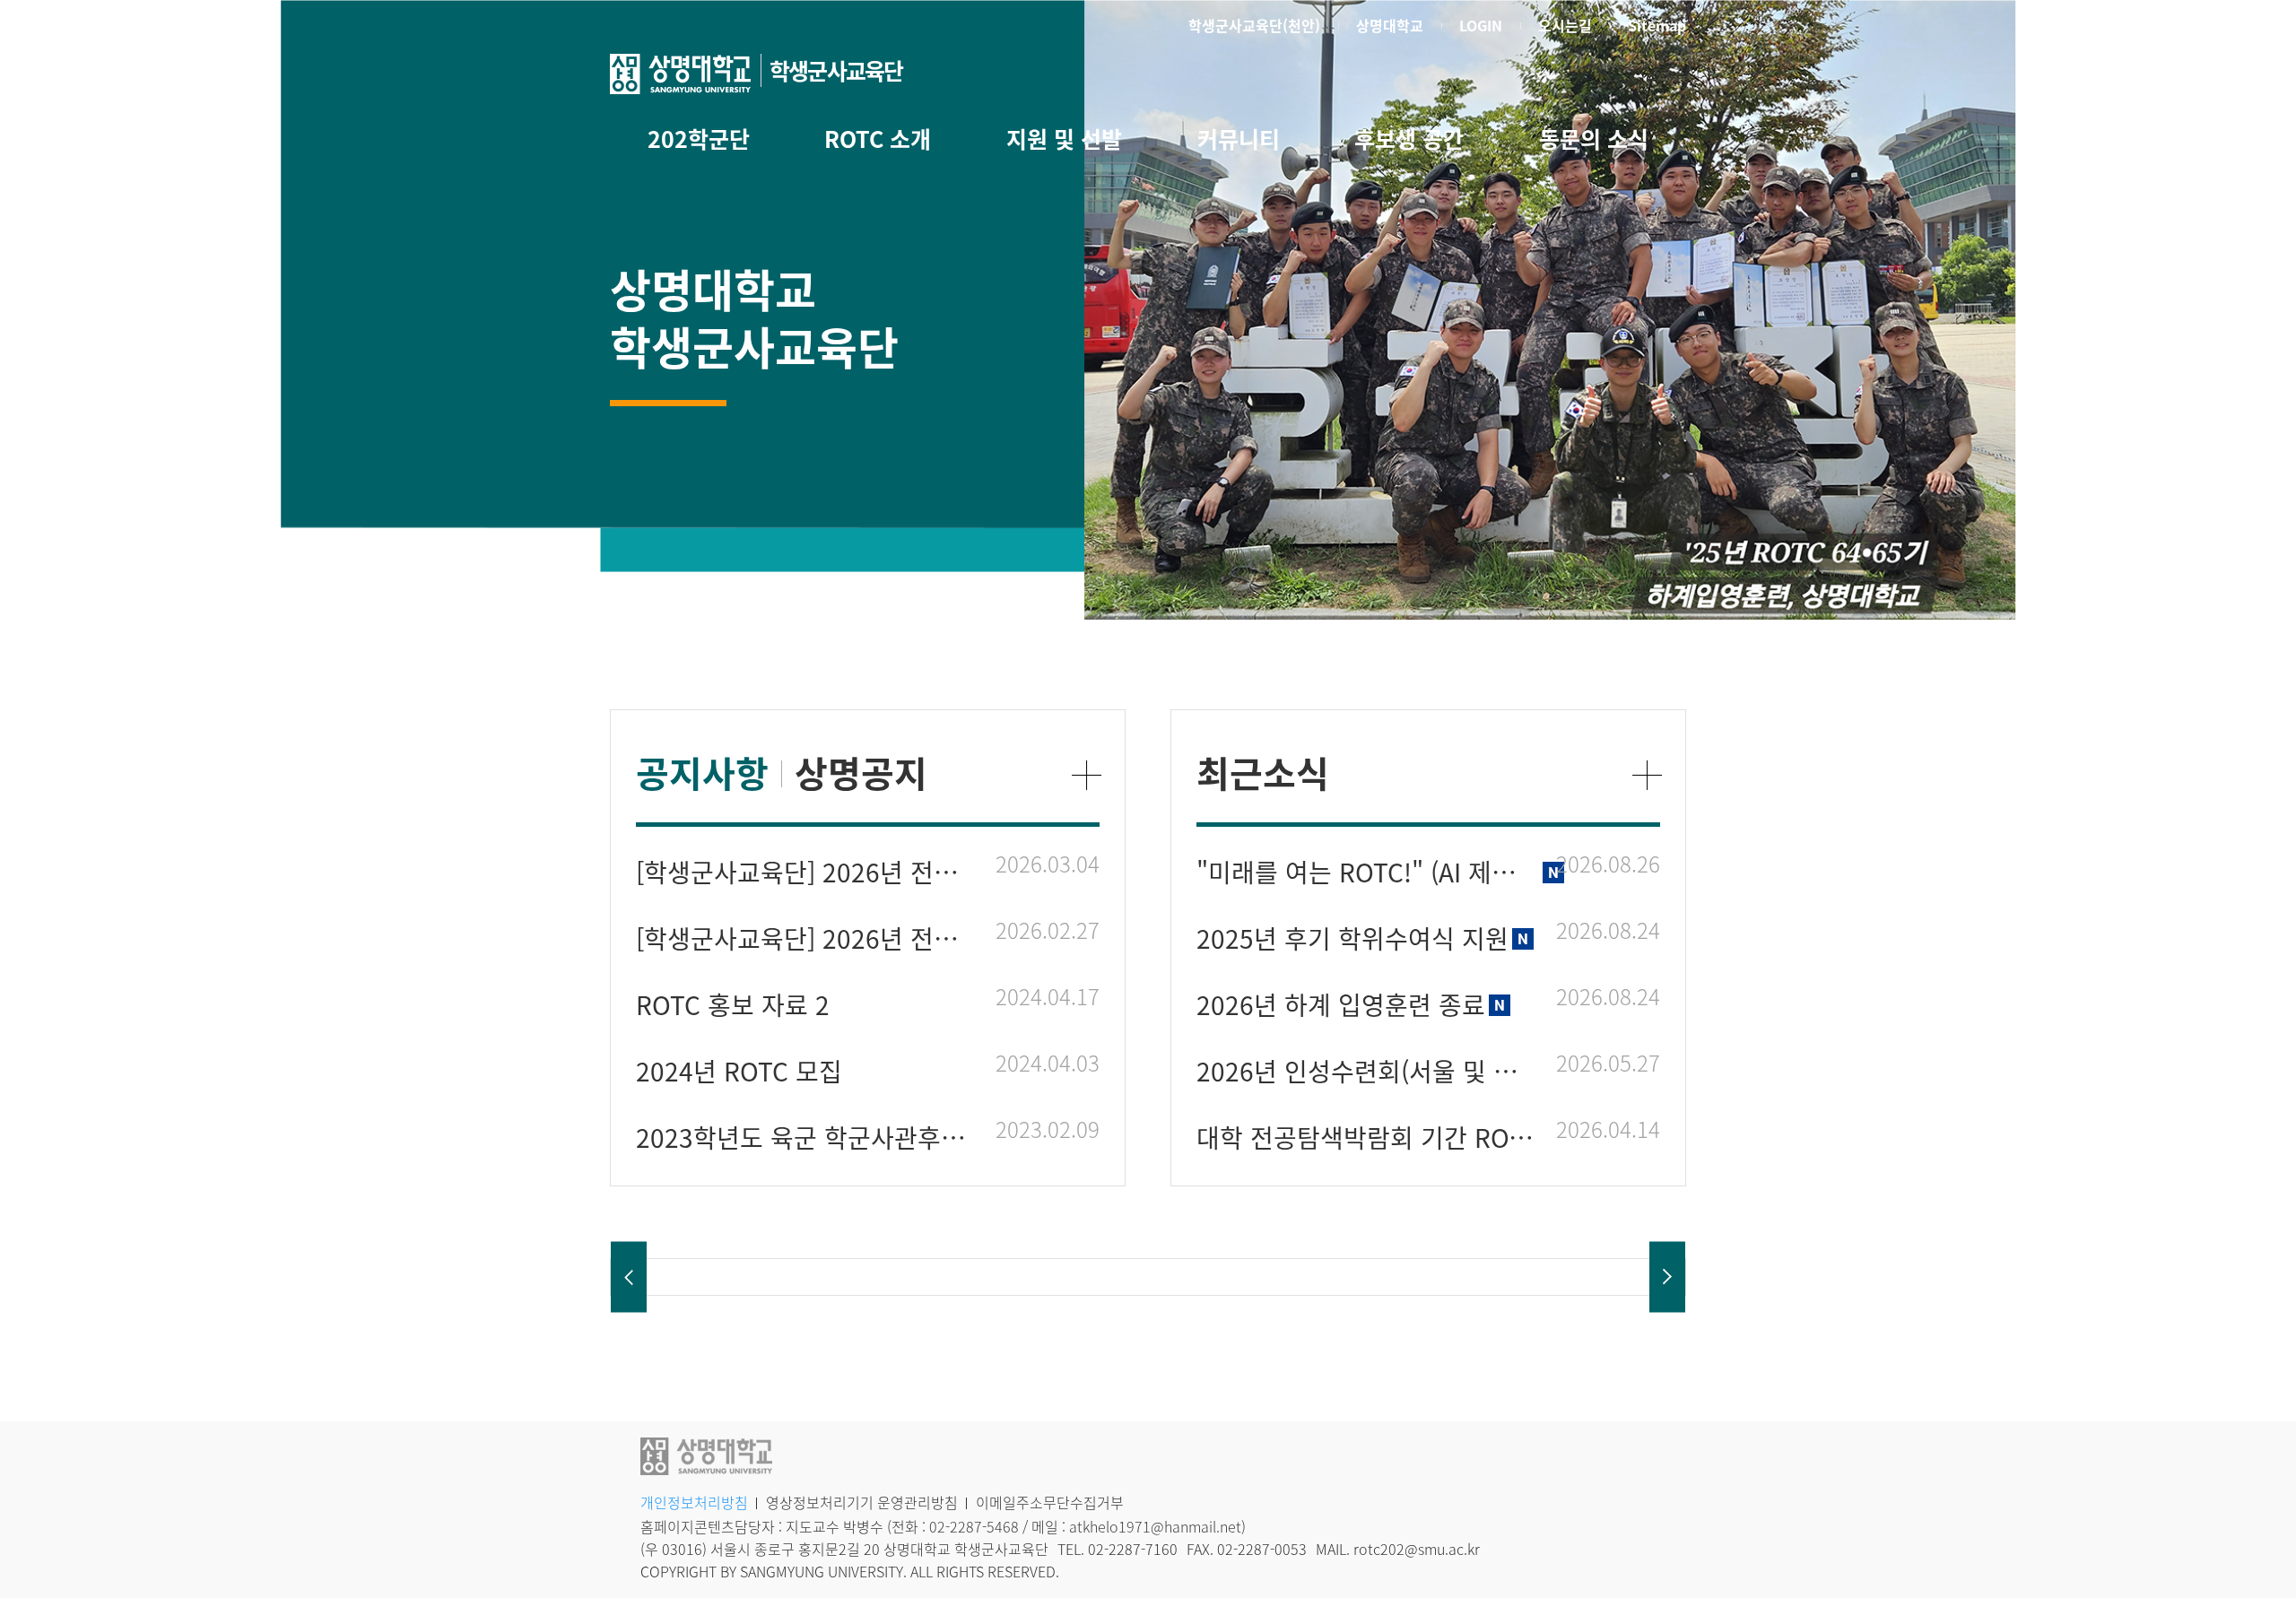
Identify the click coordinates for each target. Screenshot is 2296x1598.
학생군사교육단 (836, 70)
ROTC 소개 (878, 139)
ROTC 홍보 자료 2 (733, 1005)
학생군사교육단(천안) (1254, 25)
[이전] (629, 1277)
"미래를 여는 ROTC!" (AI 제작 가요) (1368, 872)
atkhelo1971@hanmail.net (1155, 1526)
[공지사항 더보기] (1087, 775)
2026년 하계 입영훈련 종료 (1341, 1005)
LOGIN (1481, 25)
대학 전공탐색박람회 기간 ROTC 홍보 (1368, 1138)
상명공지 (861, 773)
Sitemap (1657, 25)
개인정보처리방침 (694, 1502)
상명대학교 (1390, 25)
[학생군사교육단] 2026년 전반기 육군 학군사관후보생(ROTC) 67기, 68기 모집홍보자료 (807, 872)
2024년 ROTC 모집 (739, 1071)
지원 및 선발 (1064, 139)
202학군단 (699, 139)
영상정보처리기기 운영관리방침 (862, 1502)
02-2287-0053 (1262, 1549)
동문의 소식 (1594, 139)
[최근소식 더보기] (1648, 775)
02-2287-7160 (1133, 1549)
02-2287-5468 (974, 1526)
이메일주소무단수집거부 (1050, 1502)
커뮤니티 (1239, 139)
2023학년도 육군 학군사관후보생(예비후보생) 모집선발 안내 (807, 1138)
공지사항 (702, 773)
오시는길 (1565, 25)
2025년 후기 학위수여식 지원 (1352, 938)
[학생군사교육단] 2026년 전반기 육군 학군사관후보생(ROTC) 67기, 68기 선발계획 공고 (807, 938)
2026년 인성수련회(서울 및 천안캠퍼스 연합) (1368, 1071)
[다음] (1667, 1277)
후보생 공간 (1409, 139)
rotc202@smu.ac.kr (1417, 1549)
